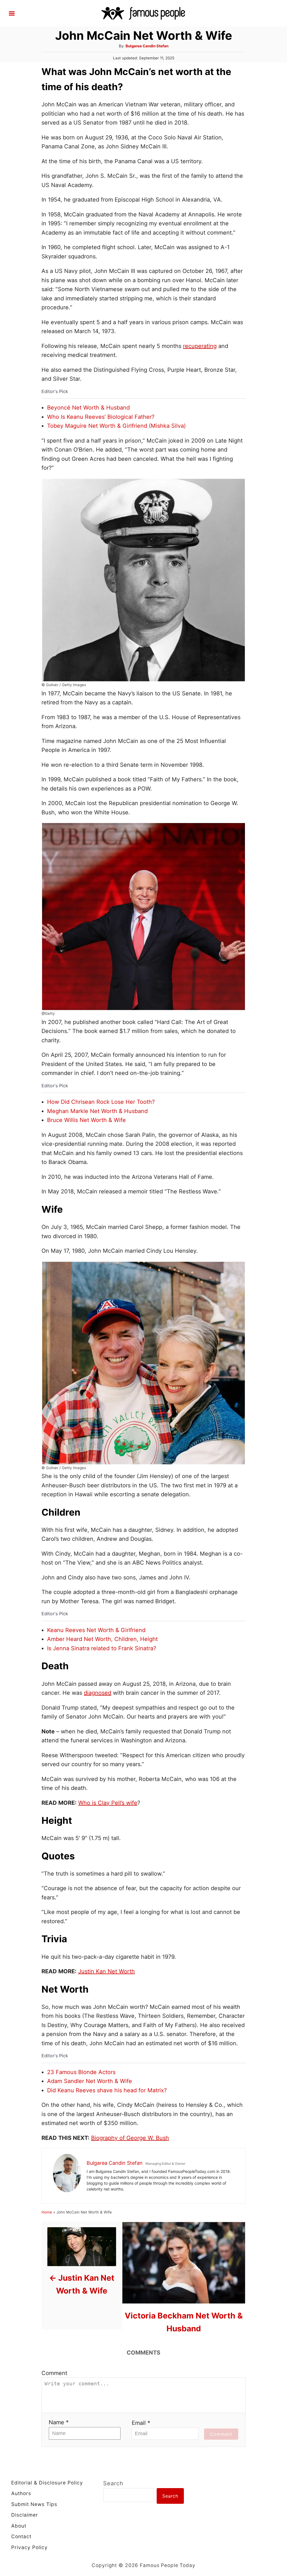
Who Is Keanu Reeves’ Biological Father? (101, 417)
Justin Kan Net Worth (107, 1971)
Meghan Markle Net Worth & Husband (97, 1111)
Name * (59, 2422)
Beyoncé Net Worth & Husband (88, 408)
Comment (54, 2373)
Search (113, 2483)
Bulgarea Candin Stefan (147, 46)
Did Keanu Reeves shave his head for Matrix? (107, 2090)
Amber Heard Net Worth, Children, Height (102, 1639)
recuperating (200, 346)
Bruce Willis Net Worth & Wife (86, 1120)
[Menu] (12, 13)
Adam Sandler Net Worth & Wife (90, 2081)
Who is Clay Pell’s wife (108, 1803)
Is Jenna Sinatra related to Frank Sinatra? (102, 1648)
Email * (141, 2423)
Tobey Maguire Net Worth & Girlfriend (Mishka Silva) (116, 426)
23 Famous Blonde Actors (81, 2072)
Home (47, 2212)
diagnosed (98, 1693)
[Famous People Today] (143, 13)
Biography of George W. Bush (130, 2138)
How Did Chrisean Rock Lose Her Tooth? (101, 1102)
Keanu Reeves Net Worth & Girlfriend (96, 1630)
